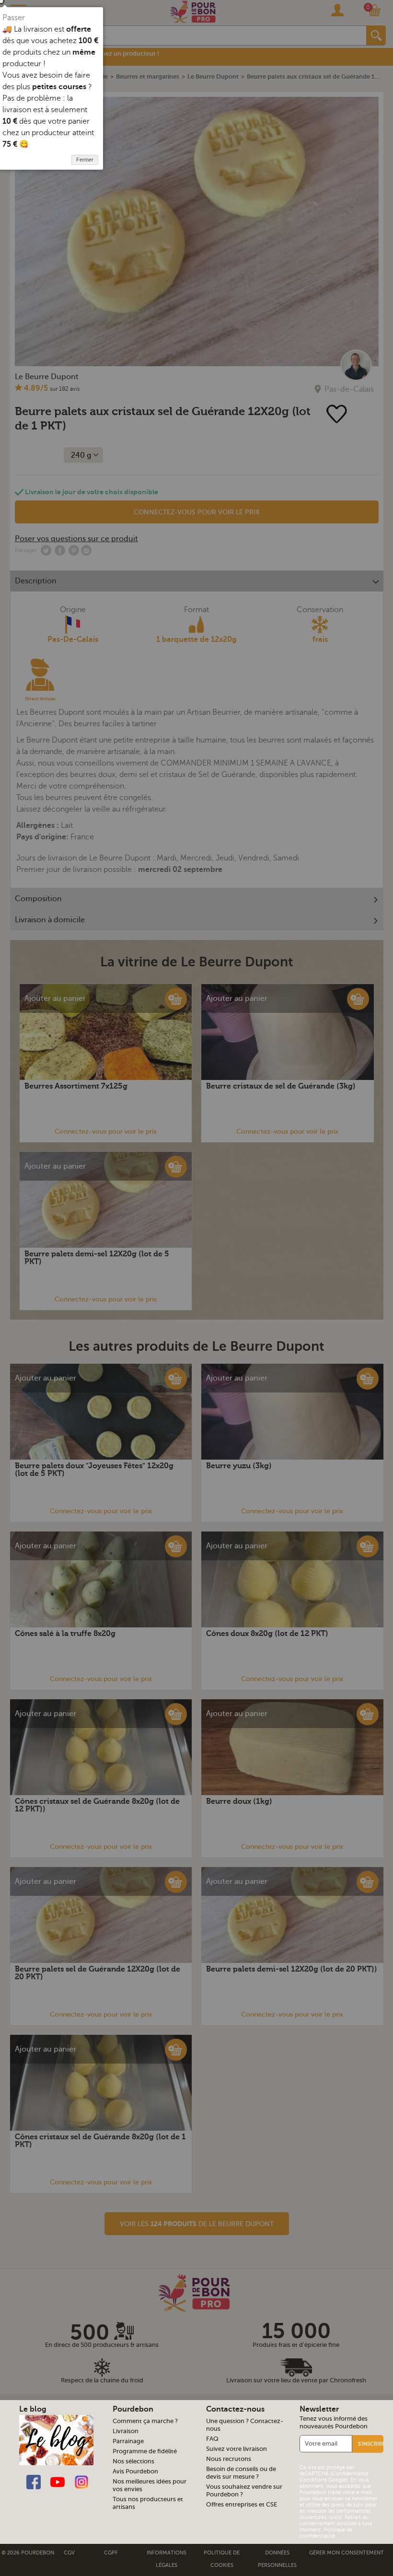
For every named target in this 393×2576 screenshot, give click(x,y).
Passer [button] (14, 18)
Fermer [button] (85, 160)
